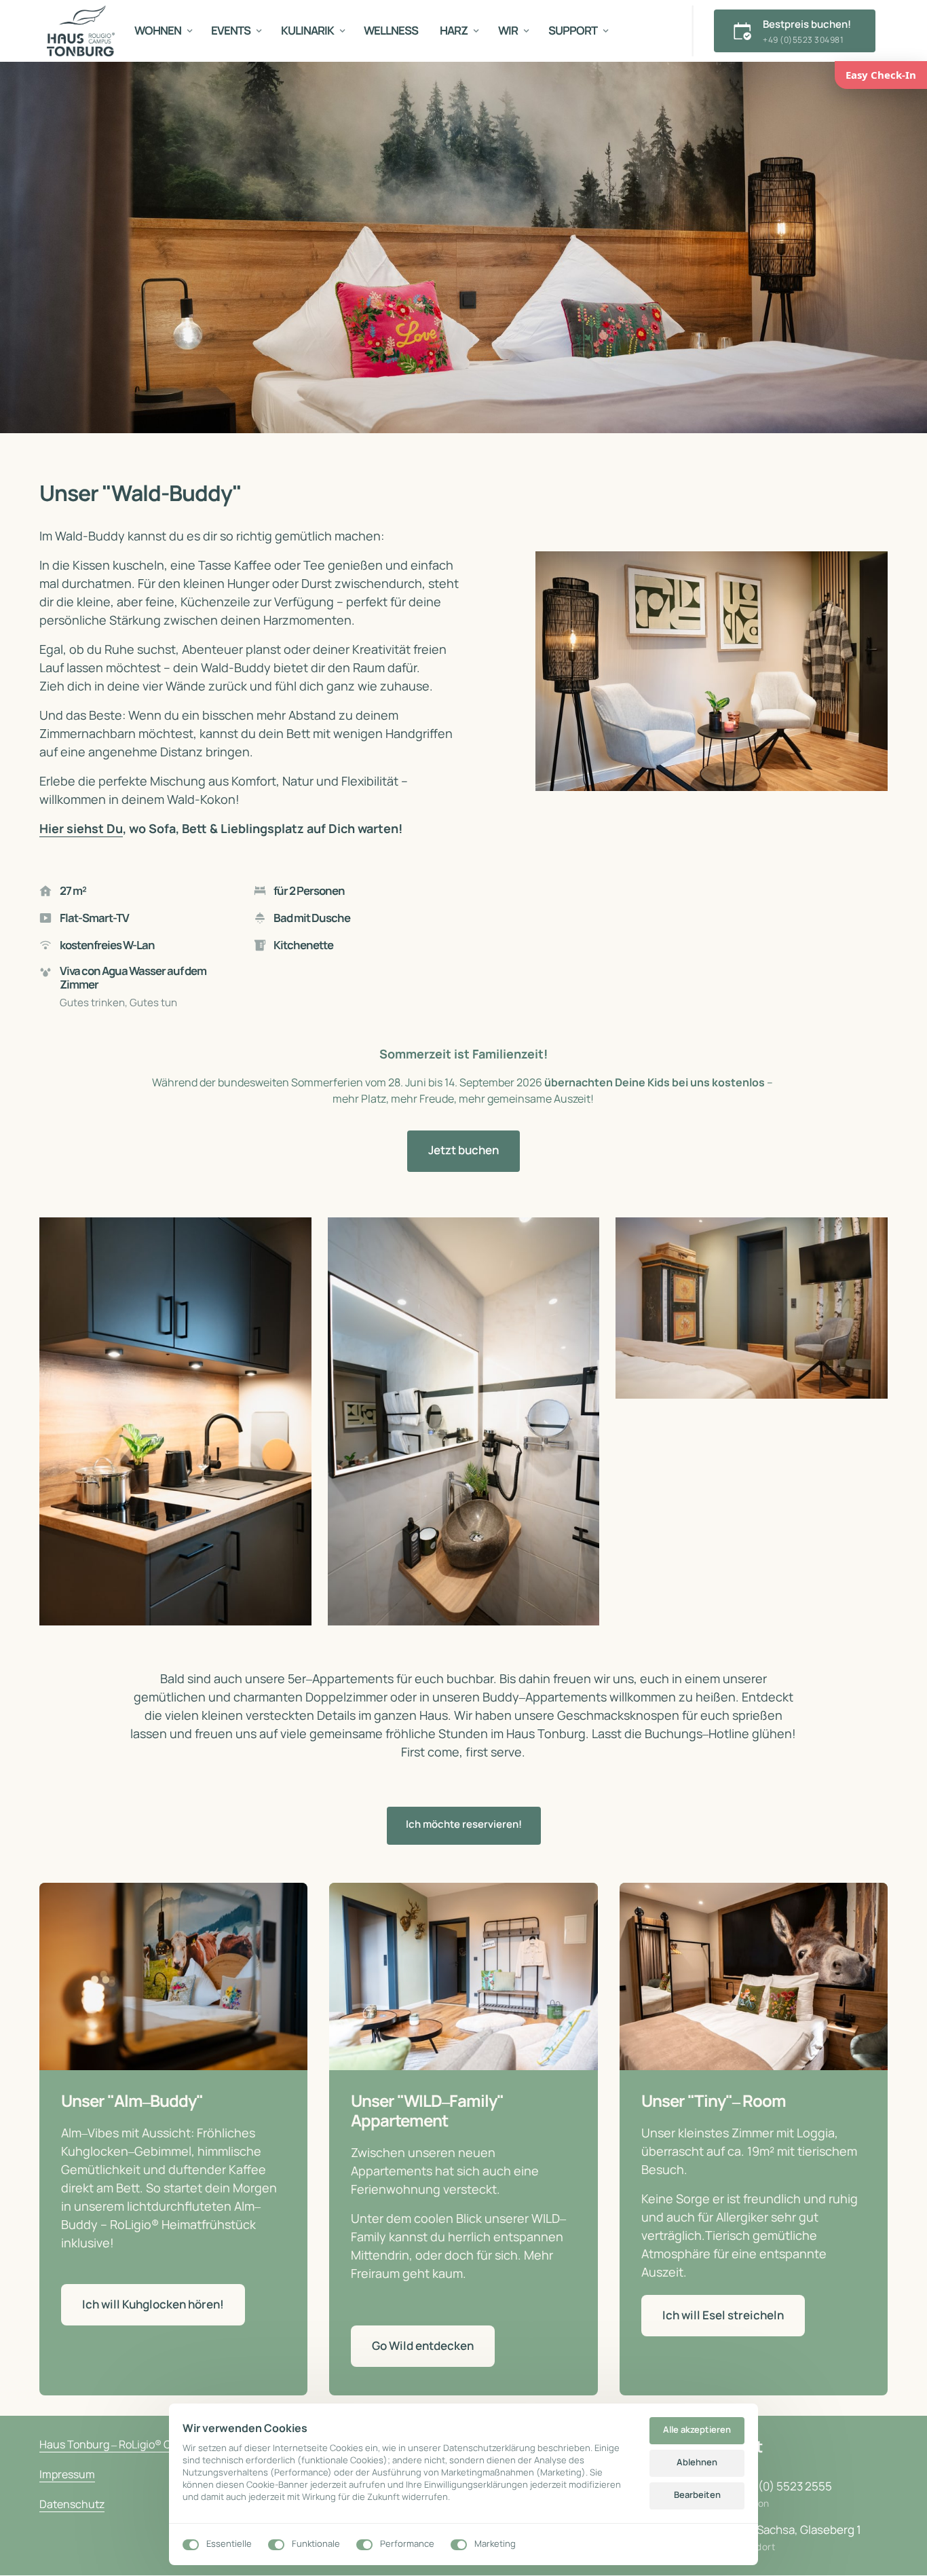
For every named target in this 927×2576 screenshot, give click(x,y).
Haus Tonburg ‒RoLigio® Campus (122, 2444)
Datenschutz (72, 2504)
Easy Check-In (881, 75)
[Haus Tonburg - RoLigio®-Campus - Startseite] (81, 31)
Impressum (67, 2474)
